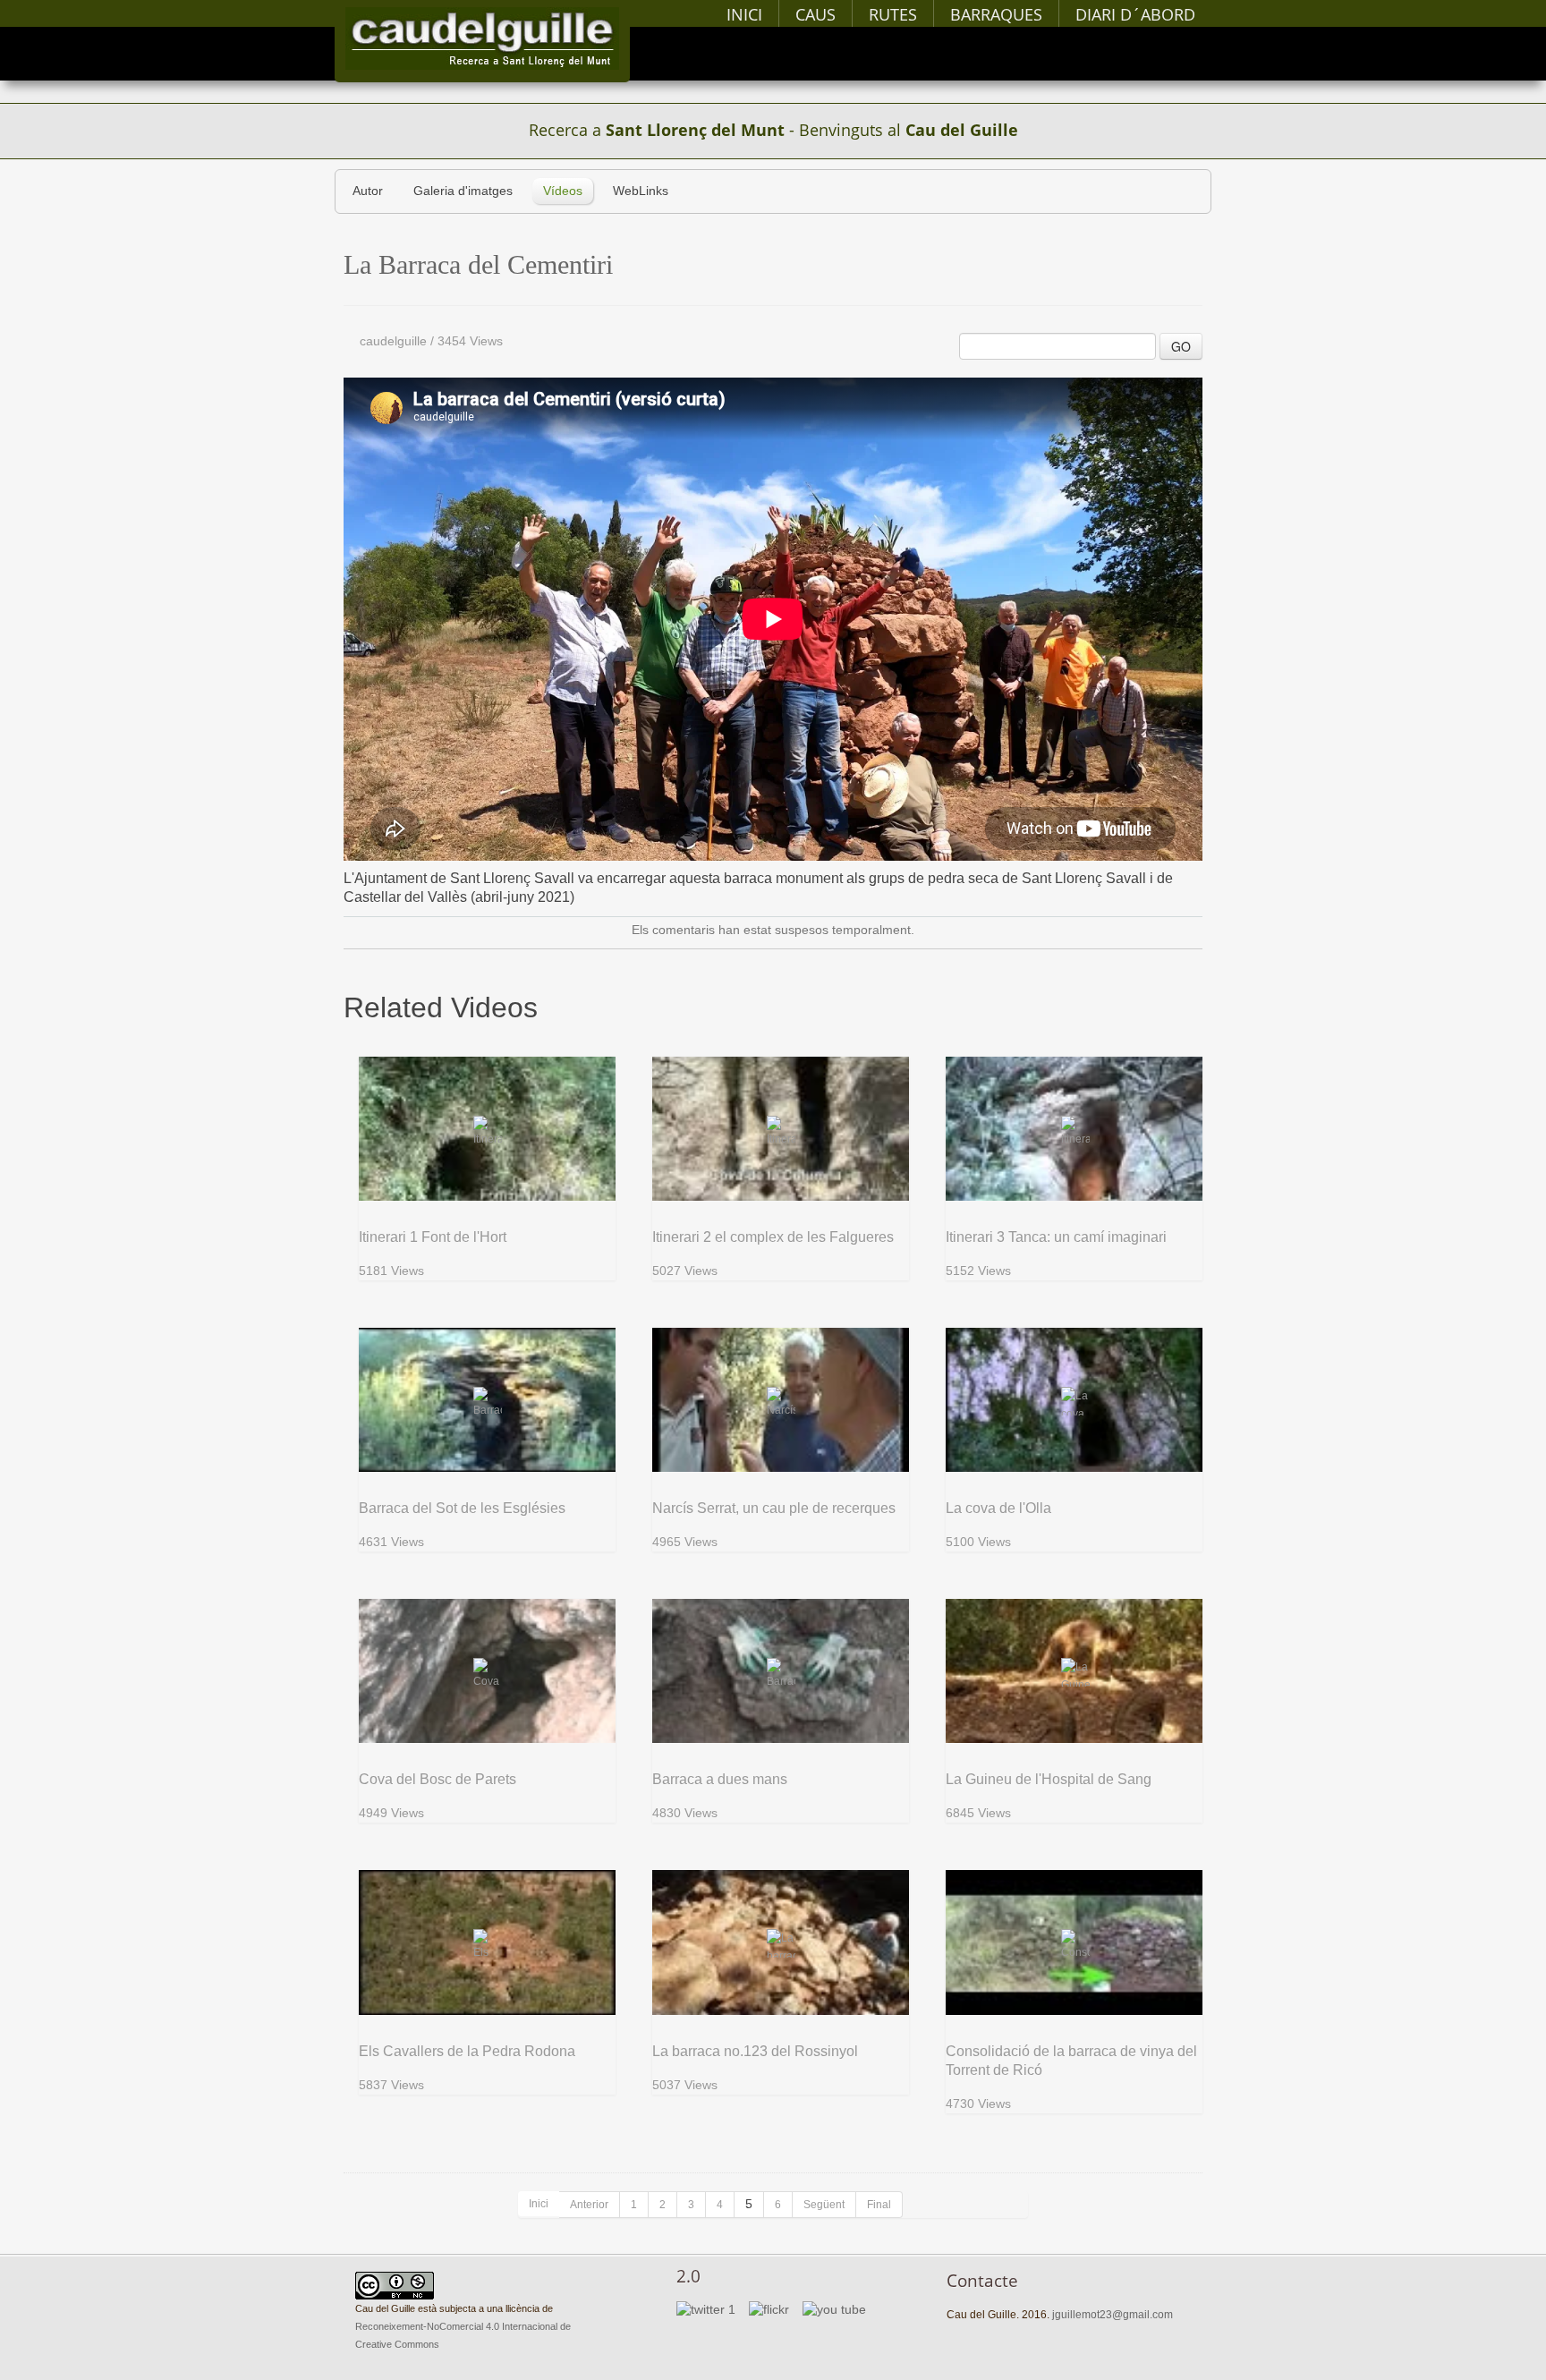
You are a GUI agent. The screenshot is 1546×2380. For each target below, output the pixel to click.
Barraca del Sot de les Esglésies (462, 1508)
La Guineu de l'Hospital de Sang (1049, 1779)
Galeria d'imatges (463, 191)
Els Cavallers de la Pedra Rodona (467, 2051)
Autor (368, 191)
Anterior (589, 2205)
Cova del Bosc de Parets (437, 1779)
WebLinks (641, 191)
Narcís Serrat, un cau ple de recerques (774, 1508)
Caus (815, 14)
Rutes (893, 14)
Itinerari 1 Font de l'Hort (433, 1237)
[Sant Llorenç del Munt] (482, 38)
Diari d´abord (1135, 14)
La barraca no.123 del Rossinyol (755, 2051)
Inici (744, 14)
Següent (824, 2205)
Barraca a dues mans (720, 1779)
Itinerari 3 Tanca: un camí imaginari (1056, 1237)
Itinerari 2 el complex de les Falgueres (773, 1237)
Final (879, 2205)
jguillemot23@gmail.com (1113, 2315)
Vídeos (563, 191)
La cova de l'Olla (998, 1508)
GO (1181, 346)
